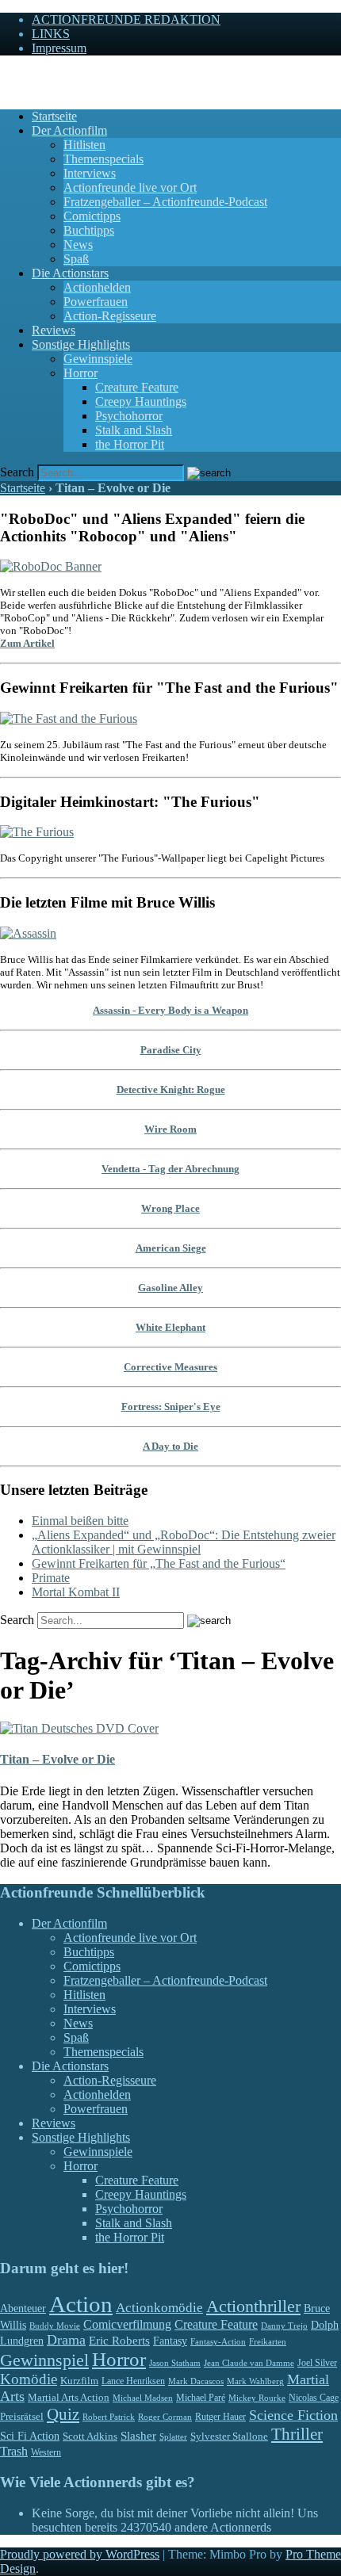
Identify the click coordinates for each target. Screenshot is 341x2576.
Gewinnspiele (98, 359)
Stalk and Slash (134, 430)
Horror (80, 373)
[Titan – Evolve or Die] (79, 1728)
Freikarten (268, 2341)
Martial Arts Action (69, 2397)
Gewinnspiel (44, 2360)
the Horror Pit (130, 444)
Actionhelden (97, 287)
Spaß (76, 259)
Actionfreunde (36, 75)
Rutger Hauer (220, 2417)
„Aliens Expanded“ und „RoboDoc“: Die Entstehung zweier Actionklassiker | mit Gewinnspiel (184, 1542)
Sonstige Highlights (81, 344)
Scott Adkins (90, 2436)
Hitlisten (84, 145)
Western (46, 2453)
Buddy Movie (55, 2326)
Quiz (63, 2414)
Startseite (54, 116)
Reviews (54, 330)
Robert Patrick (109, 2417)
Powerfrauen (96, 302)
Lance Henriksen (133, 2381)
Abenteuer (23, 2308)
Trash (14, 2451)
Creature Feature (137, 387)
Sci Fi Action (30, 2436)
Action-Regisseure (110, 316)
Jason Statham (175, 2363)
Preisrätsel (22, 2416)
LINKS (51, 34)
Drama (66, 2340)
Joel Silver (317, 2363)
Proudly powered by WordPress (80, 2554)
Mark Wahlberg (255, 2381)
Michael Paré (201, 2398)
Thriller (297, 2434)
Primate (51, 1578)
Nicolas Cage (314, 2398)
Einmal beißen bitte (80, 1521)
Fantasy (170, 2341)
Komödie (29, 2379)
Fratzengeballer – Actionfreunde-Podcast (165, 202)
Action (81, 2304)
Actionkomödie (159, 2308)
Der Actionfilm (69, 130)
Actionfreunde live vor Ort (130, 187)
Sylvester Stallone (229, 2436)
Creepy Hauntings (141, 401)
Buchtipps (89, 230)
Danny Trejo (284, 2326)
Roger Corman (165, 2417)
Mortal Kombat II (76, 1592)
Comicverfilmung (127, 2324)
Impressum (59, 48)
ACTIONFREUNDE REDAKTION (126, 19)
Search (17, 472)
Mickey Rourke (257, 2398)
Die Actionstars (70, 273)
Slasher (138, 2436)
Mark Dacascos (196, 2381)
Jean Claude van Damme (249, 2363)
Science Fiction (293, 2415)
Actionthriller (253, 2307)
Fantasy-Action (218, 2341)
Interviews (90, 173)
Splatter (173, 2436)
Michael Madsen (143, 2398)
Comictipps (92, 216)
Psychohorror (129, 416)
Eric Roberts (119, 2341)
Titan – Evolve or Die (57, 1759)
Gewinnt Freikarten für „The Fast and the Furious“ (159, 1563)
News (78, 245)
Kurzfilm (79, 2381)
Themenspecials (103, 159)
